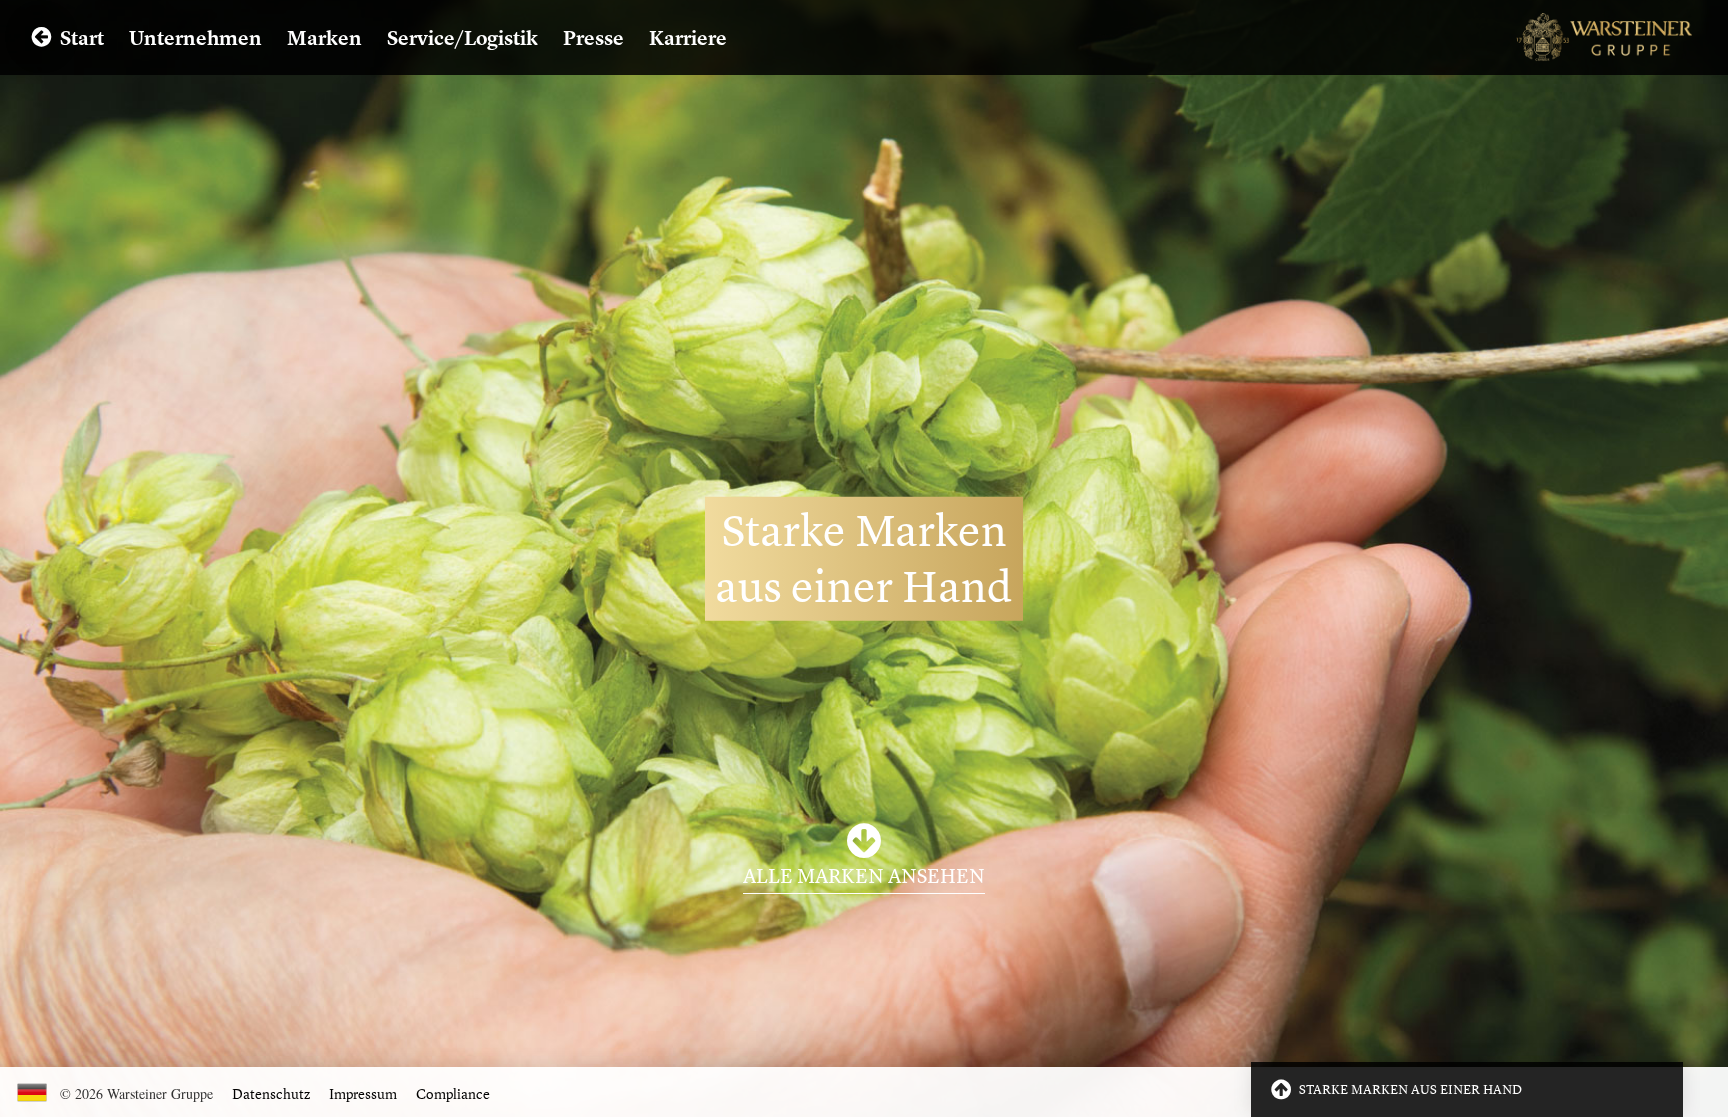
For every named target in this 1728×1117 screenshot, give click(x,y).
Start (82, 37)
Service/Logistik (462, 37)
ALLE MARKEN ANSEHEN (864, 875)
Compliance (453, 1093)
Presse (593, 37)
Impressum (363, 1093)
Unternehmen (195, 37)
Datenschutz (271, 1093)
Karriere (688, 37)
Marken (324, 37)
